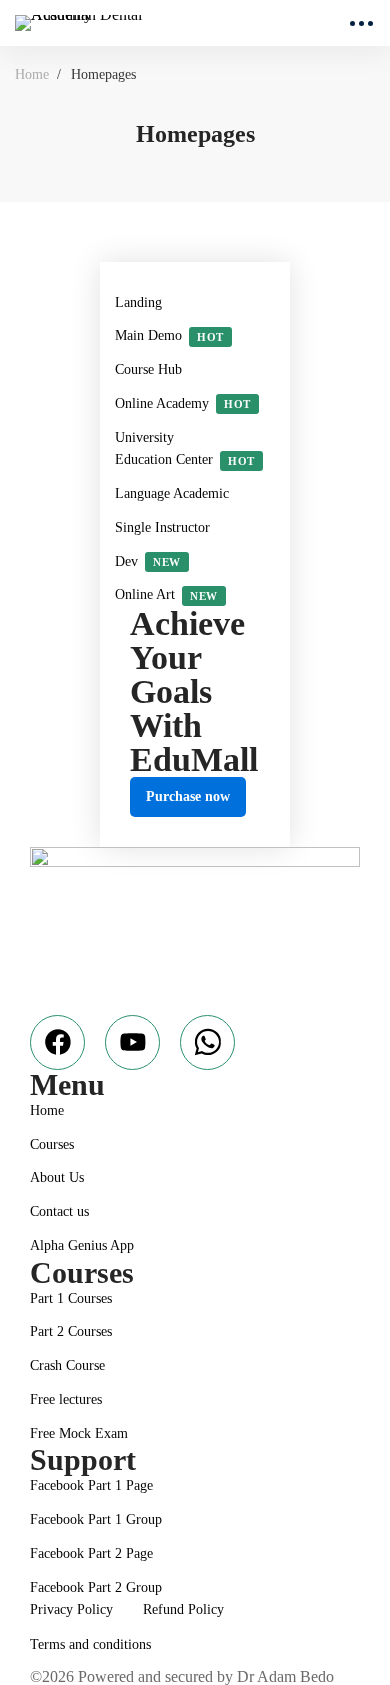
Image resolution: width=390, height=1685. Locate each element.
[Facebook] (57, 1042)
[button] (188, 797)
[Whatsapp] (207, 1042)
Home (32, 74)
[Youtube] (132, 1042)
